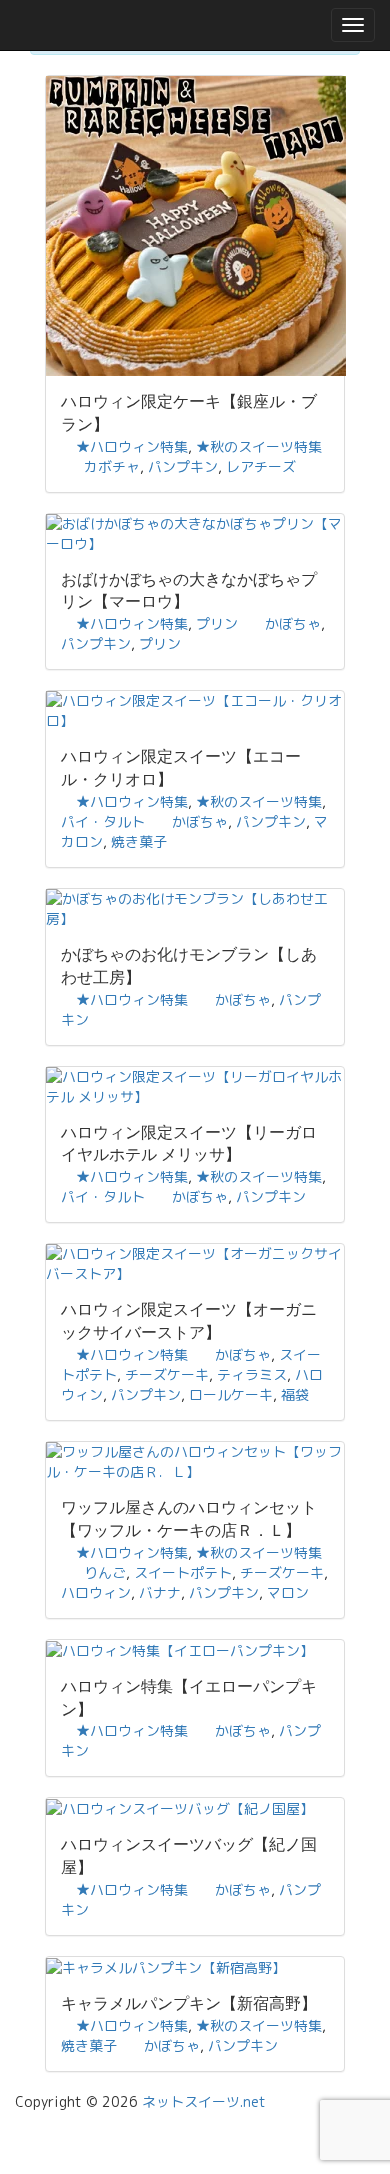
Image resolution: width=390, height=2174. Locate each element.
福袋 (295, 1394)
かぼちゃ (293, 623)
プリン (217, 623)
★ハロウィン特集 (132, 446)
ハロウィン (96, 1592)
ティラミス (252, 1374)
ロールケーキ (231, 1394)
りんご (105, 1572)
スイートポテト (183, 1572)
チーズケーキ (167, 1374)
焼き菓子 (139, 841)
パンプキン (183, 466)
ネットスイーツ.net (204, 2101)
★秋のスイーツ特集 (259, 446)
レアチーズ (261, 466)
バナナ (160, 1592)
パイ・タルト (103, 821)
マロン (288, 1592)
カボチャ (112, 466)
